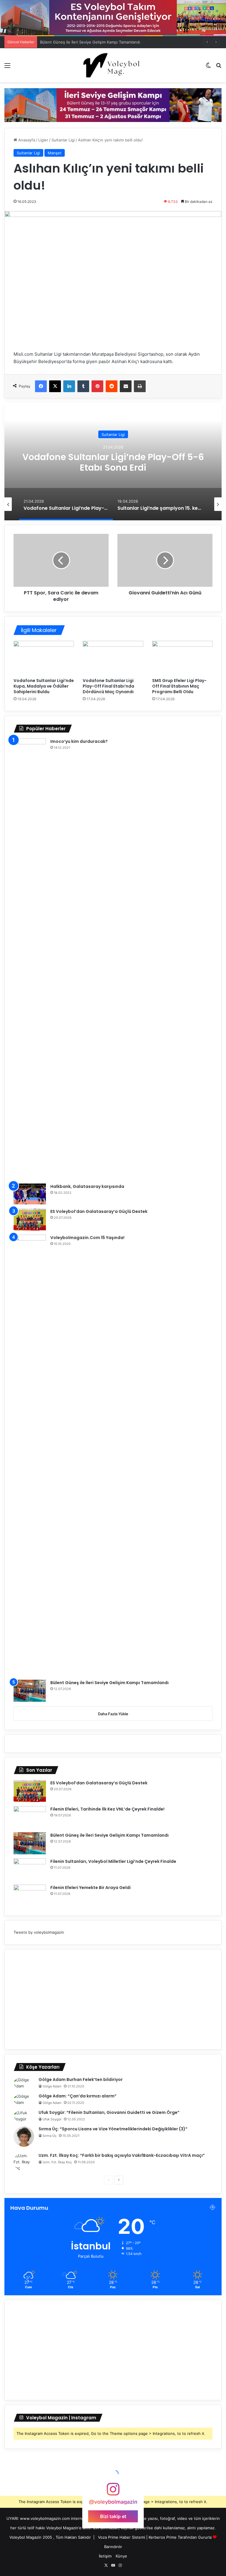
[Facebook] (41, 386)
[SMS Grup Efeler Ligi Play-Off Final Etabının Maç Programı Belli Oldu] (182, 658)
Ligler (43, 140)
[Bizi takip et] (113, 2492)
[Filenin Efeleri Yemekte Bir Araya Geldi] (30, 1896)
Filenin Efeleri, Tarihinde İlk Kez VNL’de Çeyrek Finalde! (107, 1809)
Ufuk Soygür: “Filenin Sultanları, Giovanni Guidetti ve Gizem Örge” (109, 2112)
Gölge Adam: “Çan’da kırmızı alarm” (78, 2096)
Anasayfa (26, 140)
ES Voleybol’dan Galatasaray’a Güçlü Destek (99, 1211)
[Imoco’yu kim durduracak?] (30, 959)
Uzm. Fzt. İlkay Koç (57, 2162)
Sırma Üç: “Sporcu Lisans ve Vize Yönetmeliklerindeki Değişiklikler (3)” (113, 2129)
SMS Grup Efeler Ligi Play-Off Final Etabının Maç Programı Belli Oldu (179, 686)
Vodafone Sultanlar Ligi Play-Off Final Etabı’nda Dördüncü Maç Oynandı (108, 686)
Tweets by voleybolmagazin (39, 1932)
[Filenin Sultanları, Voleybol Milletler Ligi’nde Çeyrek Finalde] (30, 1869)
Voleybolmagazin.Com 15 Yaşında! (87, 1238)
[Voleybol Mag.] (113, 65)
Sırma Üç (50, 2136)
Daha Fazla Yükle (113, 1714)
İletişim (105, 2556)
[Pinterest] (97, 386)
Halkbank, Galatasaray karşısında (87, 1186)
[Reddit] (112, 386)
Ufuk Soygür (52, 2119)
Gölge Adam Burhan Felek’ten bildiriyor (81, 2079)
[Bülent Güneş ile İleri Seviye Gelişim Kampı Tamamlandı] (30, 1691)
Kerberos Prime (163, 2537)
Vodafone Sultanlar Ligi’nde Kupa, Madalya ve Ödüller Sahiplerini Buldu (44, 686)
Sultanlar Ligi (63, 140)
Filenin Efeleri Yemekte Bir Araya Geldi (90, 1888)
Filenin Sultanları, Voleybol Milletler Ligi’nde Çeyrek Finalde (113, 1861)
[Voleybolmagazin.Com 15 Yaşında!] (30, 1455)
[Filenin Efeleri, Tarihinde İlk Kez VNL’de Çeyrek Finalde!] (30, 1817)
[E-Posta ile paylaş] (126, 386)
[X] (55, 386)
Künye (121, 2556)
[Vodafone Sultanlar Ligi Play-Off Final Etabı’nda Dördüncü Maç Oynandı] (113, 658)
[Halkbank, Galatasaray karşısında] (30, 1194)
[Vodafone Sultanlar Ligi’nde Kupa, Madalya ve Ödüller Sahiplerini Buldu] (44, 658)
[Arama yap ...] (219, 67)
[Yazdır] (140, 386)
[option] (113, 462)
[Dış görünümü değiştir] (208, 67)
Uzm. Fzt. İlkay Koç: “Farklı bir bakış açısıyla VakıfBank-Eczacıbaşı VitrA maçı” (122, 2155)
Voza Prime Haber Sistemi (122, 2537)
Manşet (55, 153)
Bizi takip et (113, 2516)
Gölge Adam (52, 2086)
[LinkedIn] (69, 386)
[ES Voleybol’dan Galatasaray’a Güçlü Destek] (30, 1220)
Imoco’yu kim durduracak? (79, 741)
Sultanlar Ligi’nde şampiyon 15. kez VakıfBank (113, 462)
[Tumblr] (83, 386)
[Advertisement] (113, 1999)
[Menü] (7, 67)
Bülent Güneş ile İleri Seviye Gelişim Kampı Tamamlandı (90, 42)
